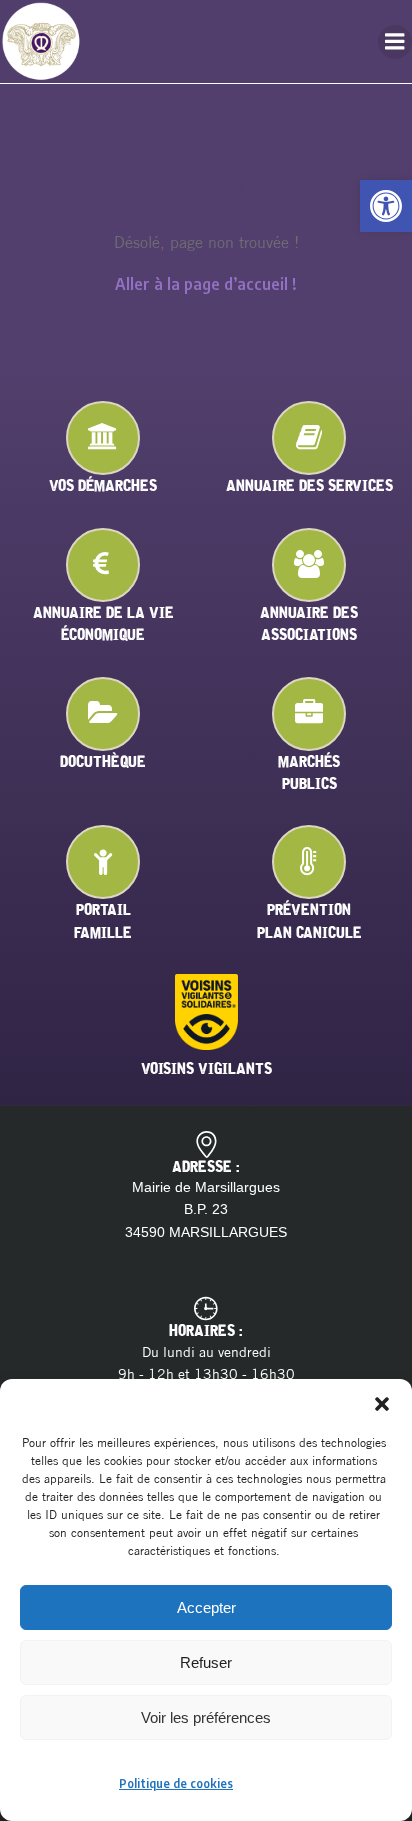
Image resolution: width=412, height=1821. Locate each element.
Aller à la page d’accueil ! (206, 284)
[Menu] (395, 42)
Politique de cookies (176, 1783)
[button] (386, 206)
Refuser (206, 1662)
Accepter (206, 1607)
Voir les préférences (206, 1717)
